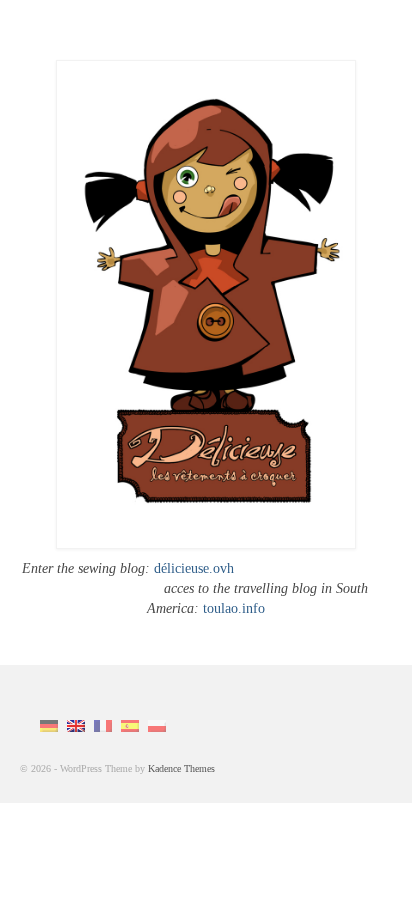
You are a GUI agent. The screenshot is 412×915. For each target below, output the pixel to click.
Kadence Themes (181, 768)
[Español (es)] (130, 724)
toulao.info (232, 608)
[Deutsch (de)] (49, 724)
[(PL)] (157, 724)
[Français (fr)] (103, 724)
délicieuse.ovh (194, 568)
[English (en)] (76, 724)
